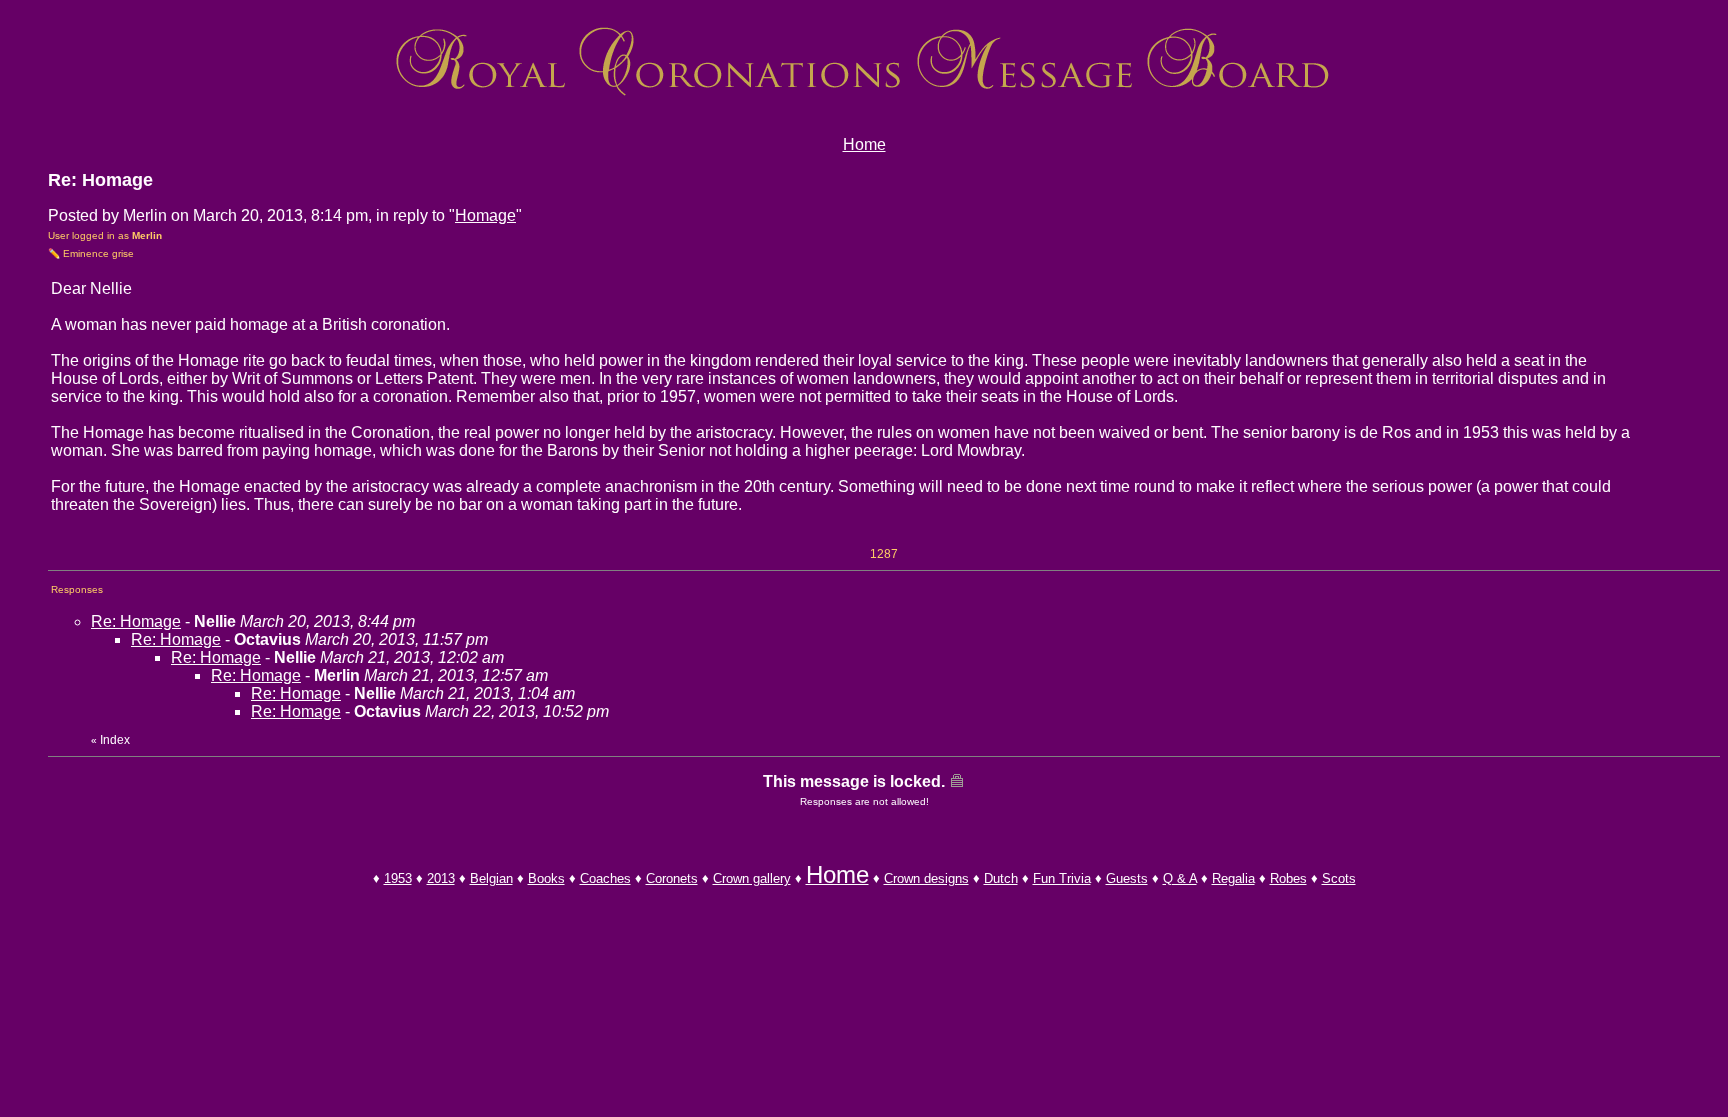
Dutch (1001, 878)
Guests (1127, 878)
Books (546, 878)
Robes (1288, 878)
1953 (398, 878)
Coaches (605, 878)
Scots (1339, 878)
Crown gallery (752, 878)
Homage (485, 215)
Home (864, 144)
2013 (441, 878)
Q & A (1180, 878)
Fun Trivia (1062, 878)
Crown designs (926, 878)
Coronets (672, 878)
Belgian (491, 878)
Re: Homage (136, 621)
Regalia (1233, 878)
